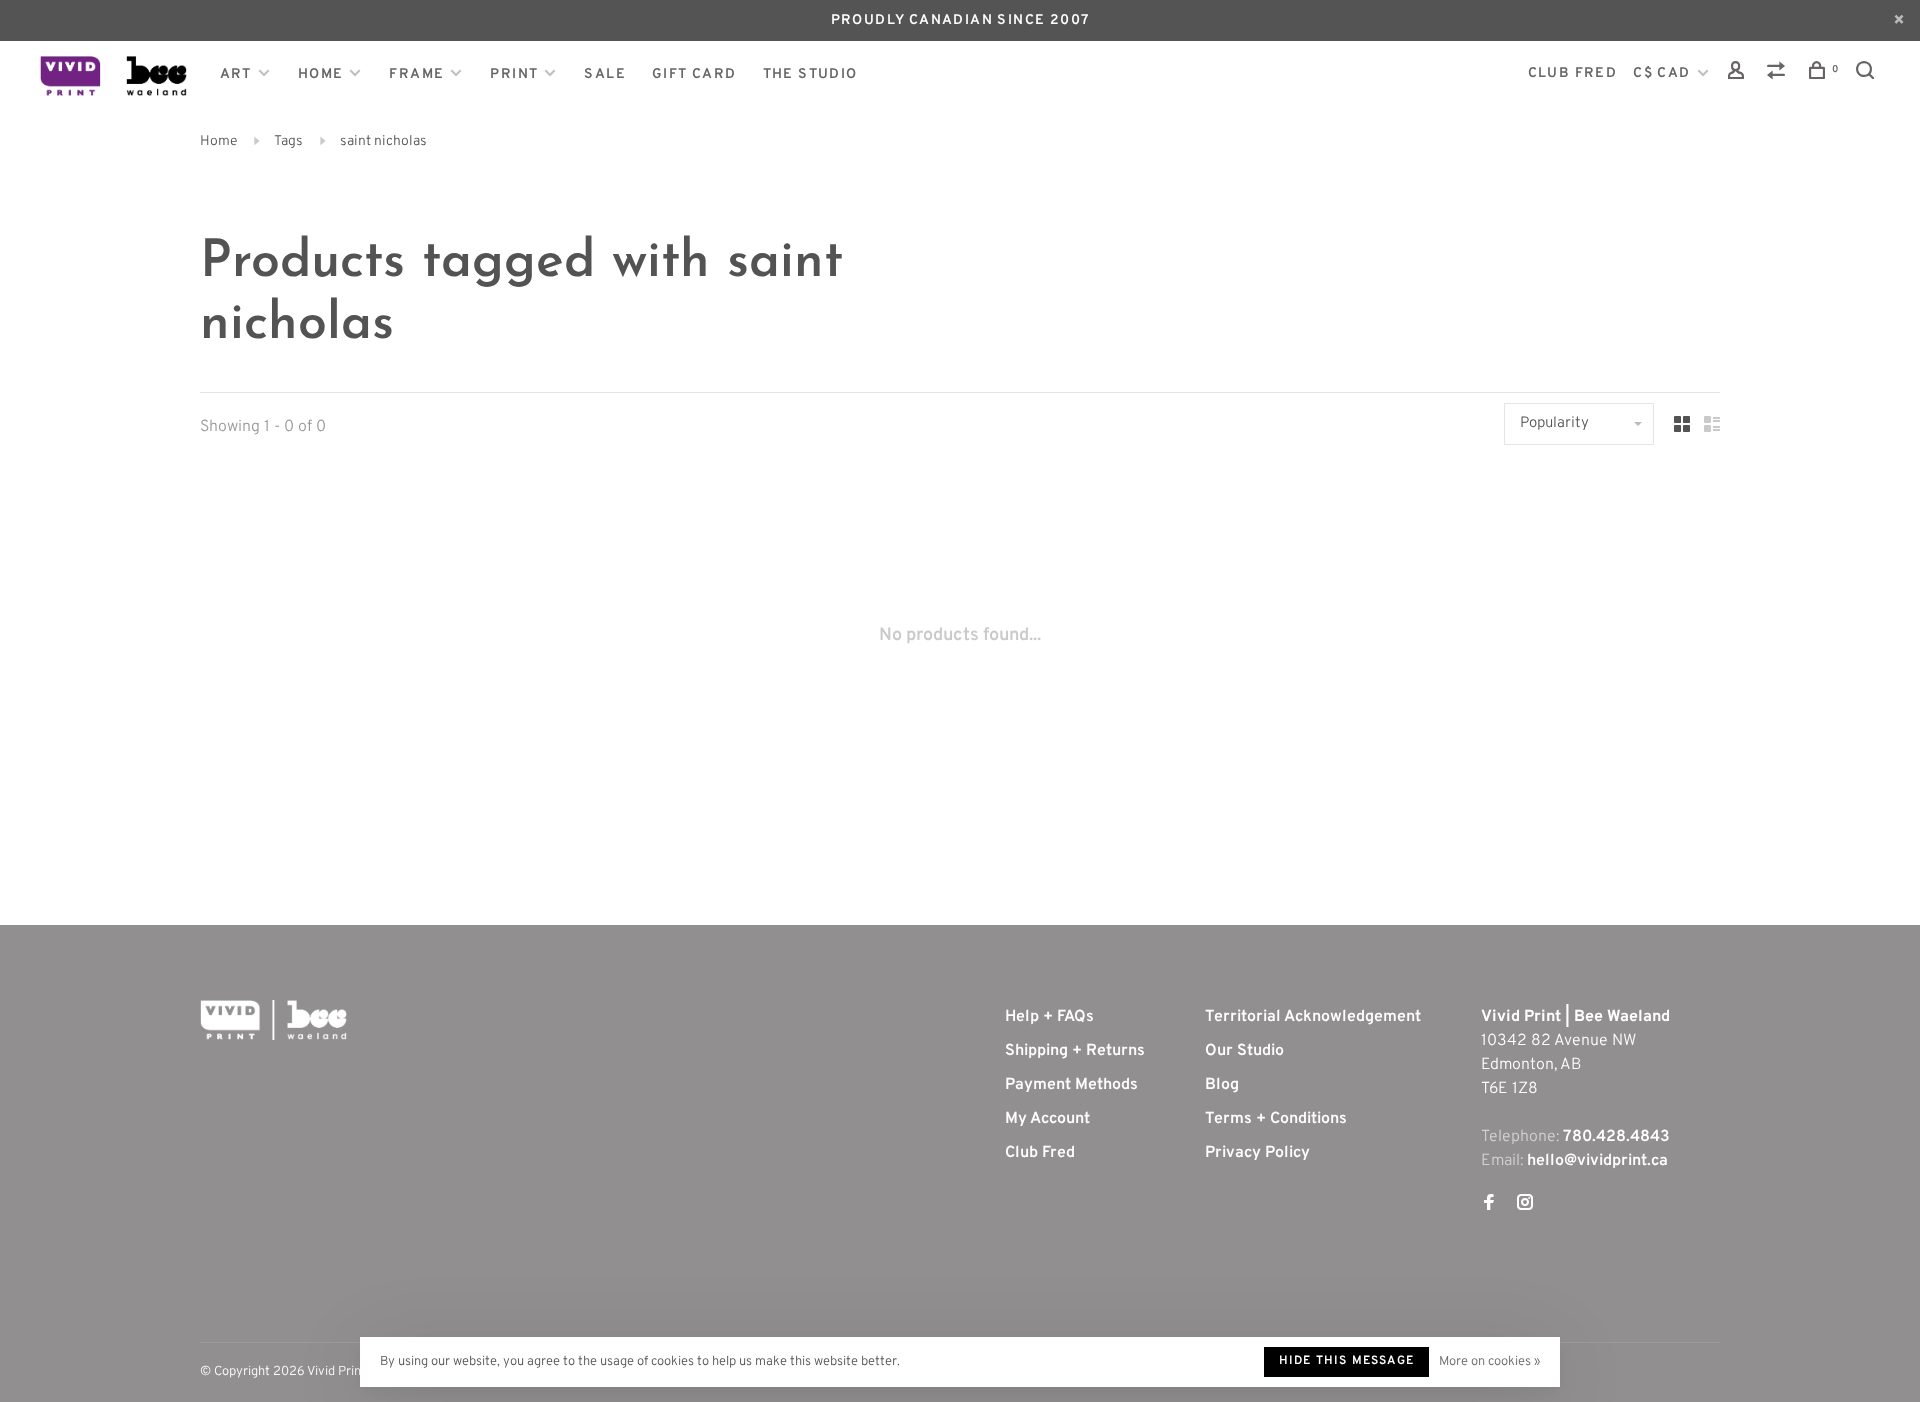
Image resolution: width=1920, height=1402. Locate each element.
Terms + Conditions (1276, 1119)
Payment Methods (1071, 1085)
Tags (288, 141)
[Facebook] (1489, 1205)
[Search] (1868, 74)
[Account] (1739, 74)
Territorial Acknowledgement (1313, 1017)
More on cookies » (1489, 1362)
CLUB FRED (1573, 73)
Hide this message (1346, 1361)
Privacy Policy (1257, 1153)
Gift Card (694, 74)
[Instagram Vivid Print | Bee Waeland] (1525, 1205)
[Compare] (1779, 74)
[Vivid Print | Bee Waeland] (273, 1020)
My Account (1047, 1119)
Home (321, 74)
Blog (1222, 1085)
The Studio (810, 74)
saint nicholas (383, 141)
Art (236, 74)
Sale (605, 74)
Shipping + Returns (1075, 1051)
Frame (416, 74)
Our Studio (1244, 1051)
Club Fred (1040, 1153)
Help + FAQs (1049, 1017)
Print (514, 74)
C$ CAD (1664, 73)
